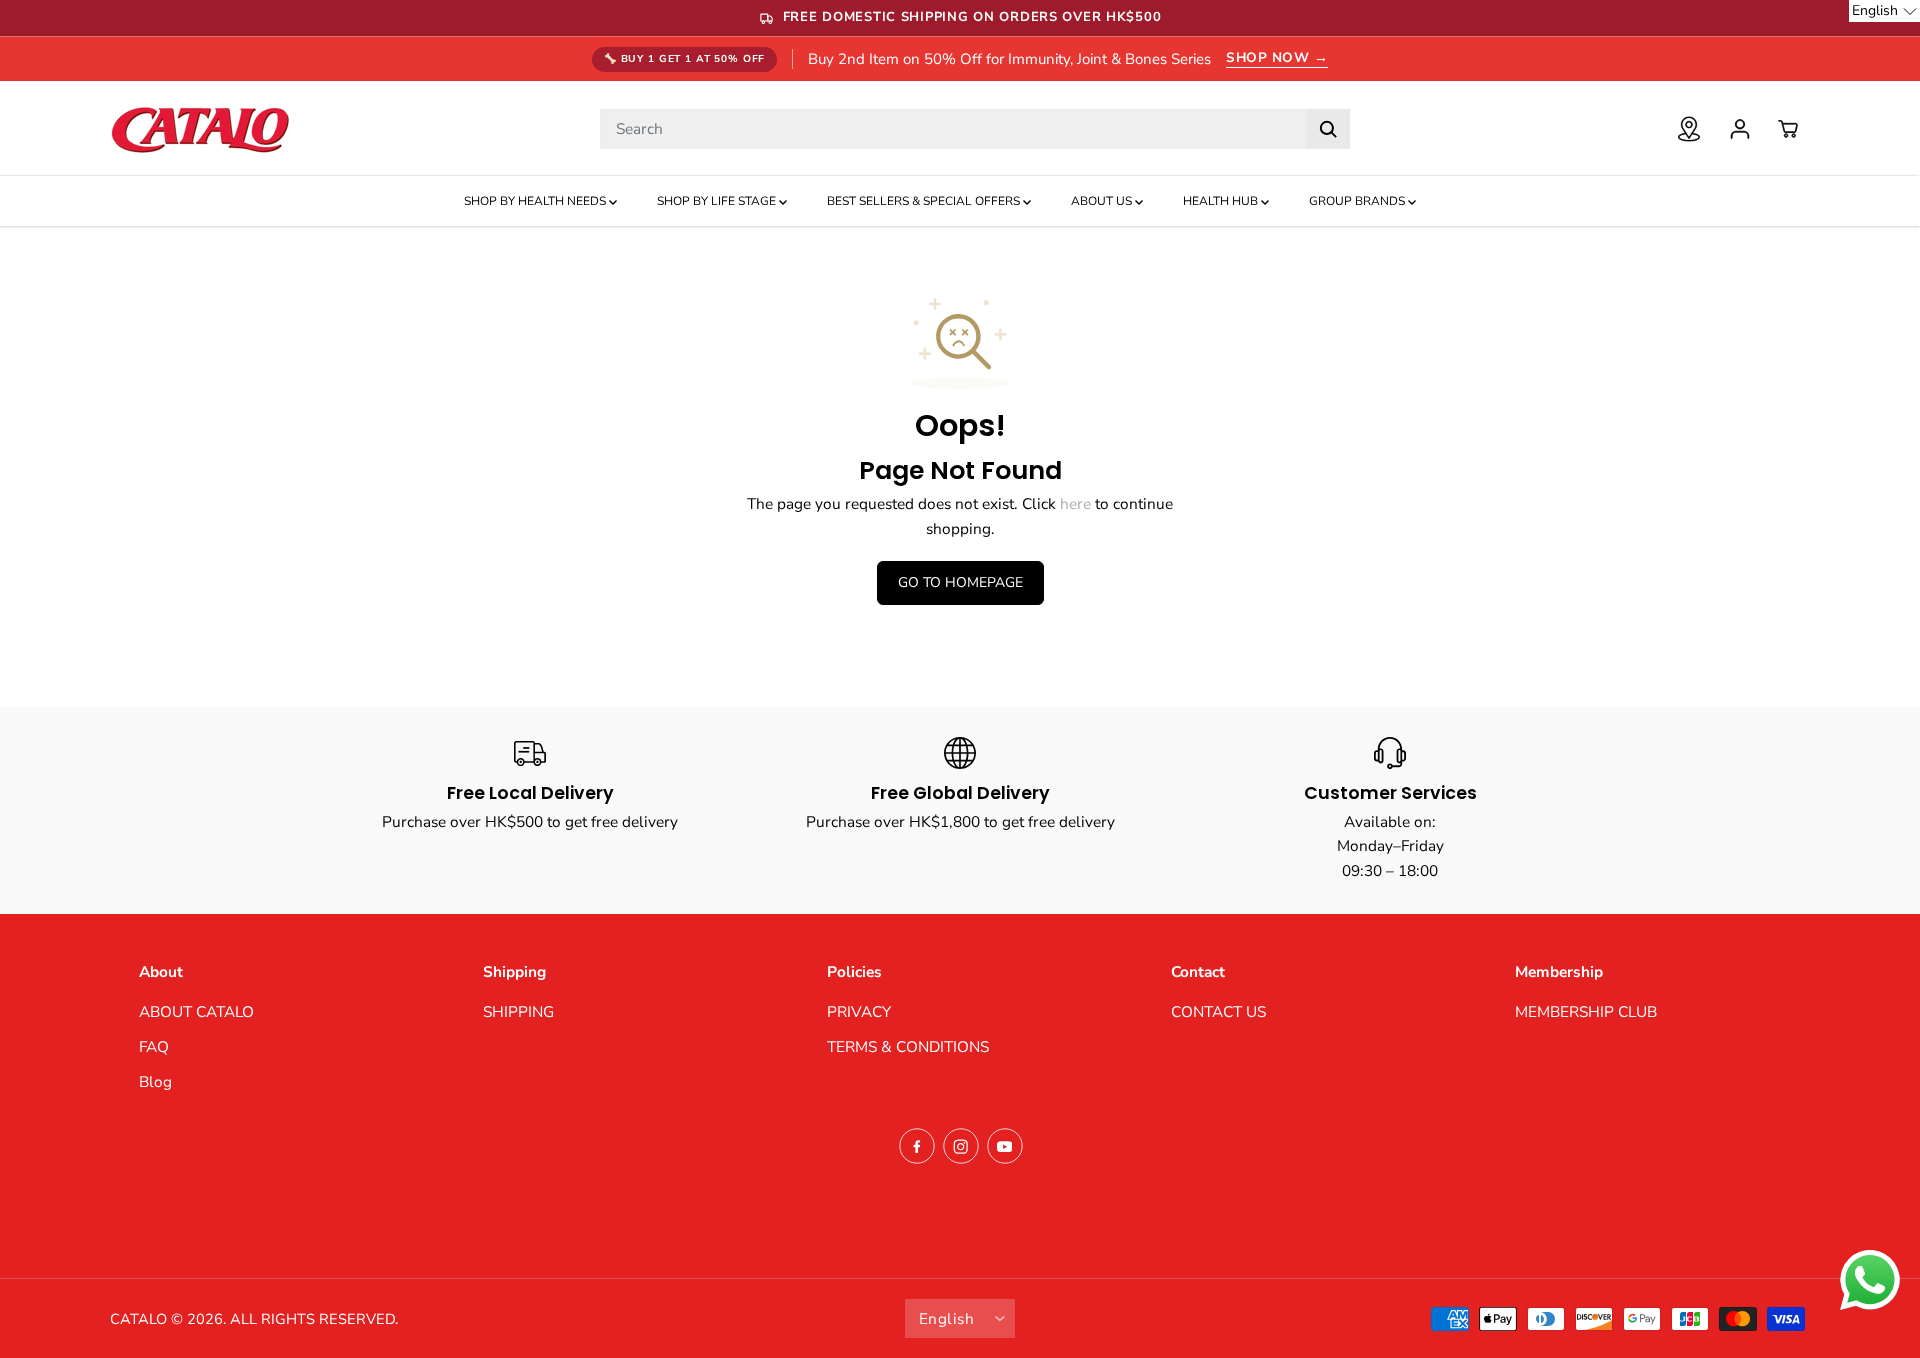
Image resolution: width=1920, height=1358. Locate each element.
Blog (155, 1081)
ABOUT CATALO (196, 1011)
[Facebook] (917, 1146)
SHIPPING (518, 1011)
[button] (1884, 11)
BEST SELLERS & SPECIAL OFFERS (925, 201)
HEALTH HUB (1222, 201)
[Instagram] (961, 1146)
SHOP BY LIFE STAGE (718, 201)
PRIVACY (859, 1011)
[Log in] (1740, 129)
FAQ (154, 1046)
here (1075, 503)
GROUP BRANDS (1358, 201)
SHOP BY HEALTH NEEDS (536, 201)
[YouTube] (1005, 1146)
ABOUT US (1103, 201)
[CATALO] (200, 128)
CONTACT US (1218, 1011)
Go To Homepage (960, 582)
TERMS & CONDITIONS (908, 1046)
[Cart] (1788, 129)
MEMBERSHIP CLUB (1586, 1011)
